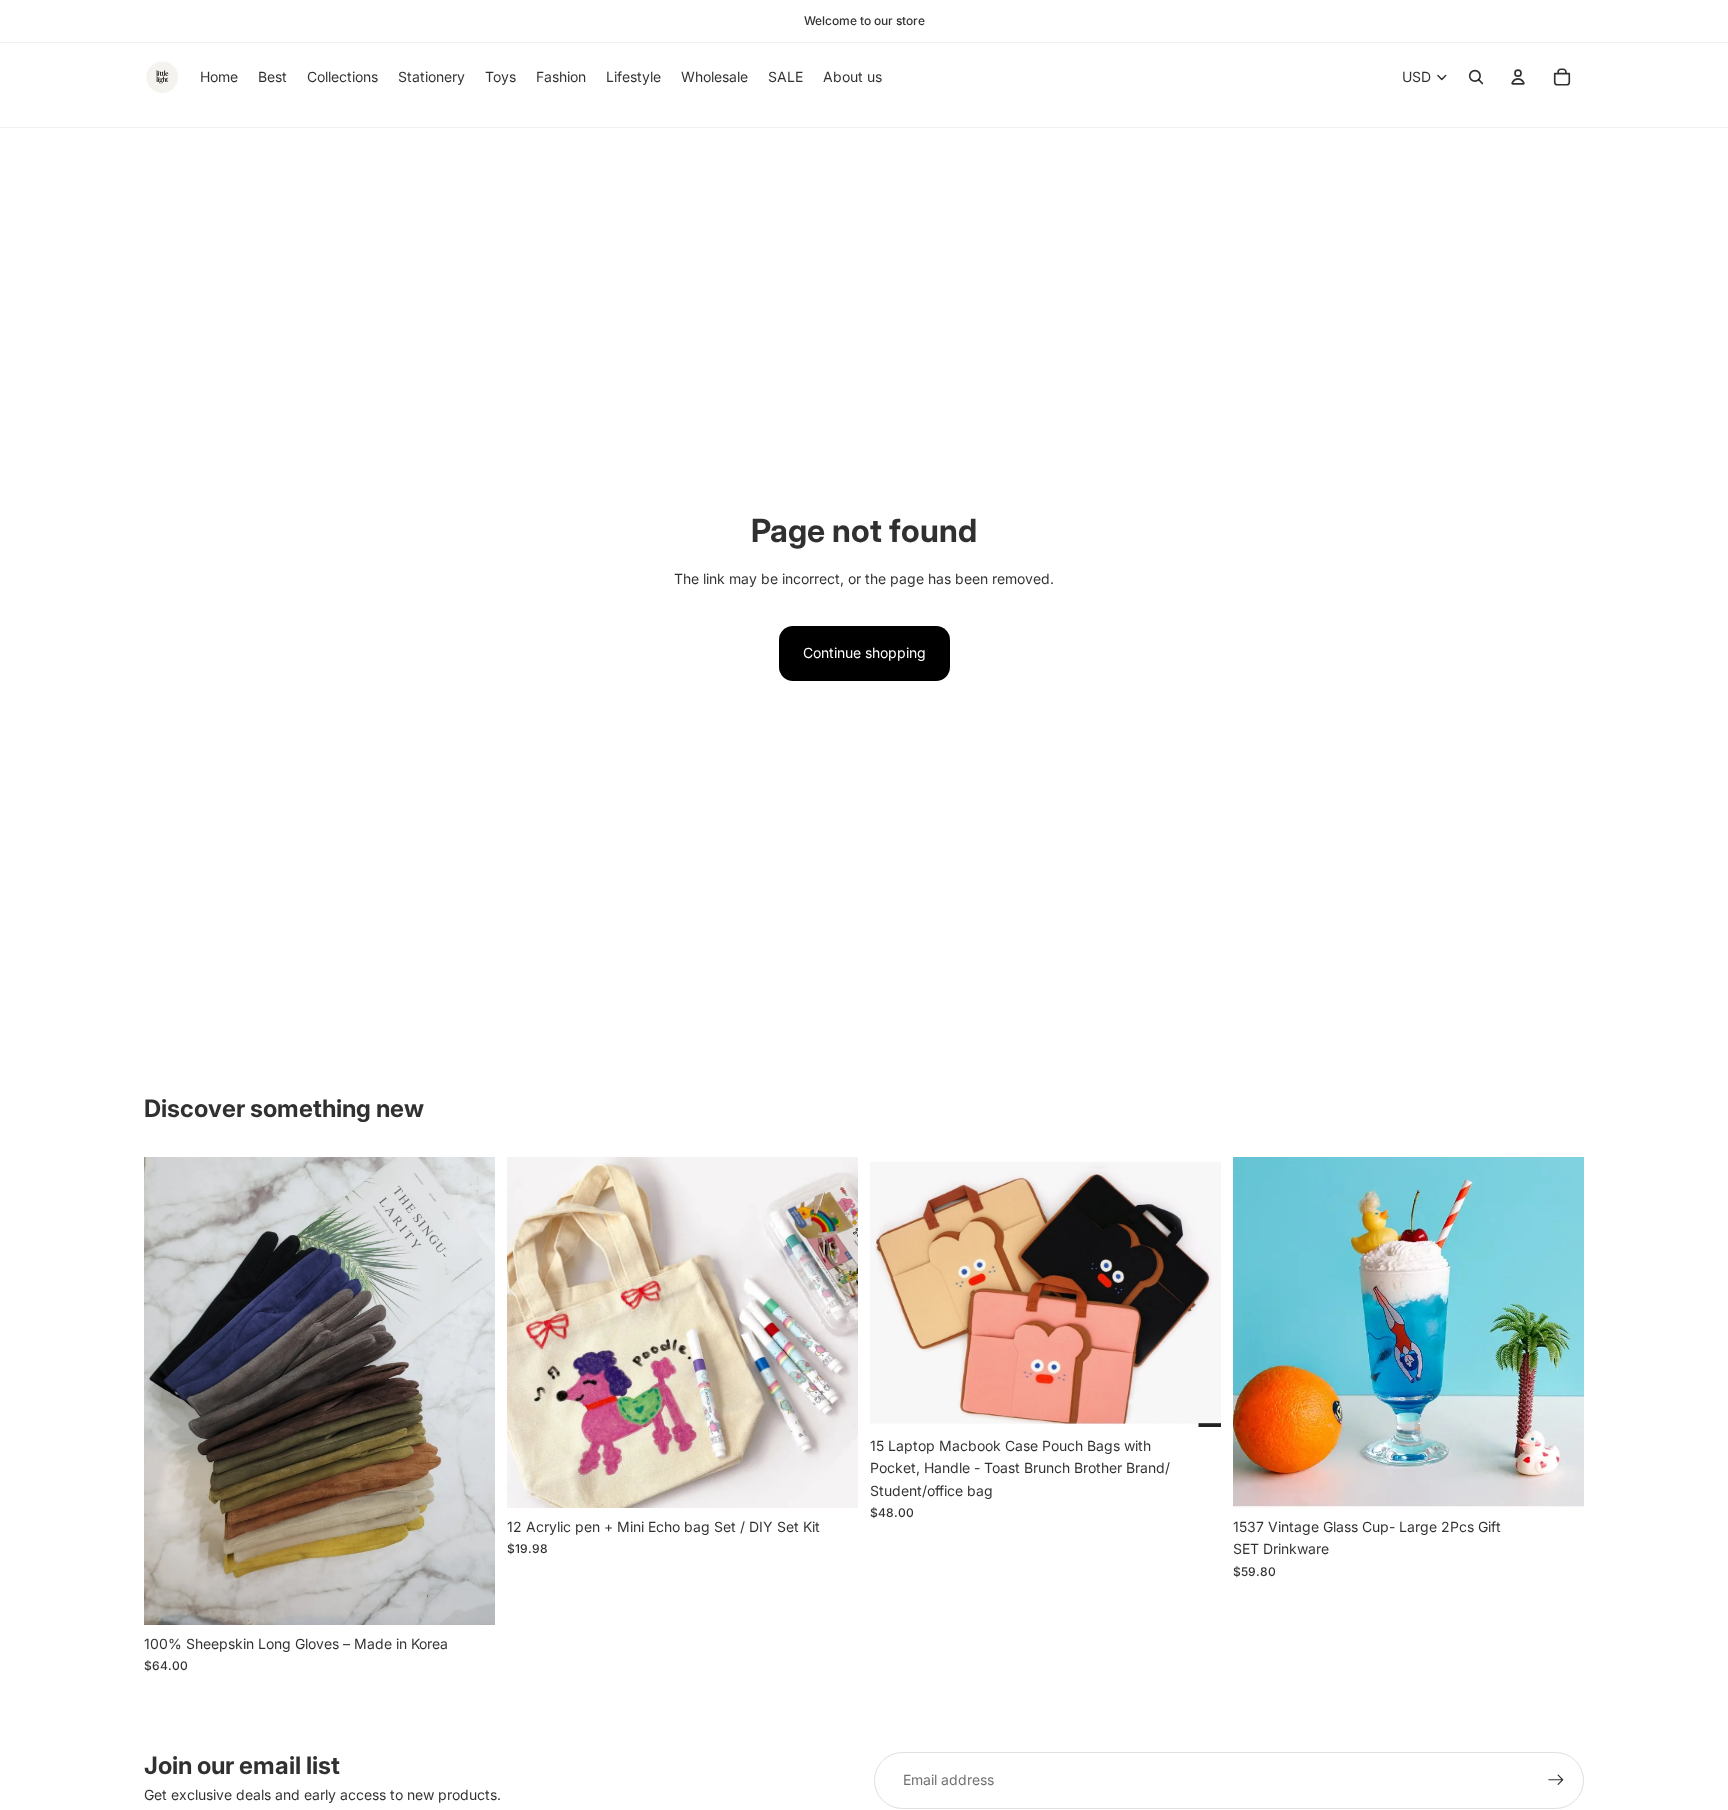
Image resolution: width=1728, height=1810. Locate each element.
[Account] (1518, 77)
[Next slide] (465, 1391)
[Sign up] (1556, 1780)
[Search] (1476, 77)
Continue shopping (864, 652)
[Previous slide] (174, 1391)
